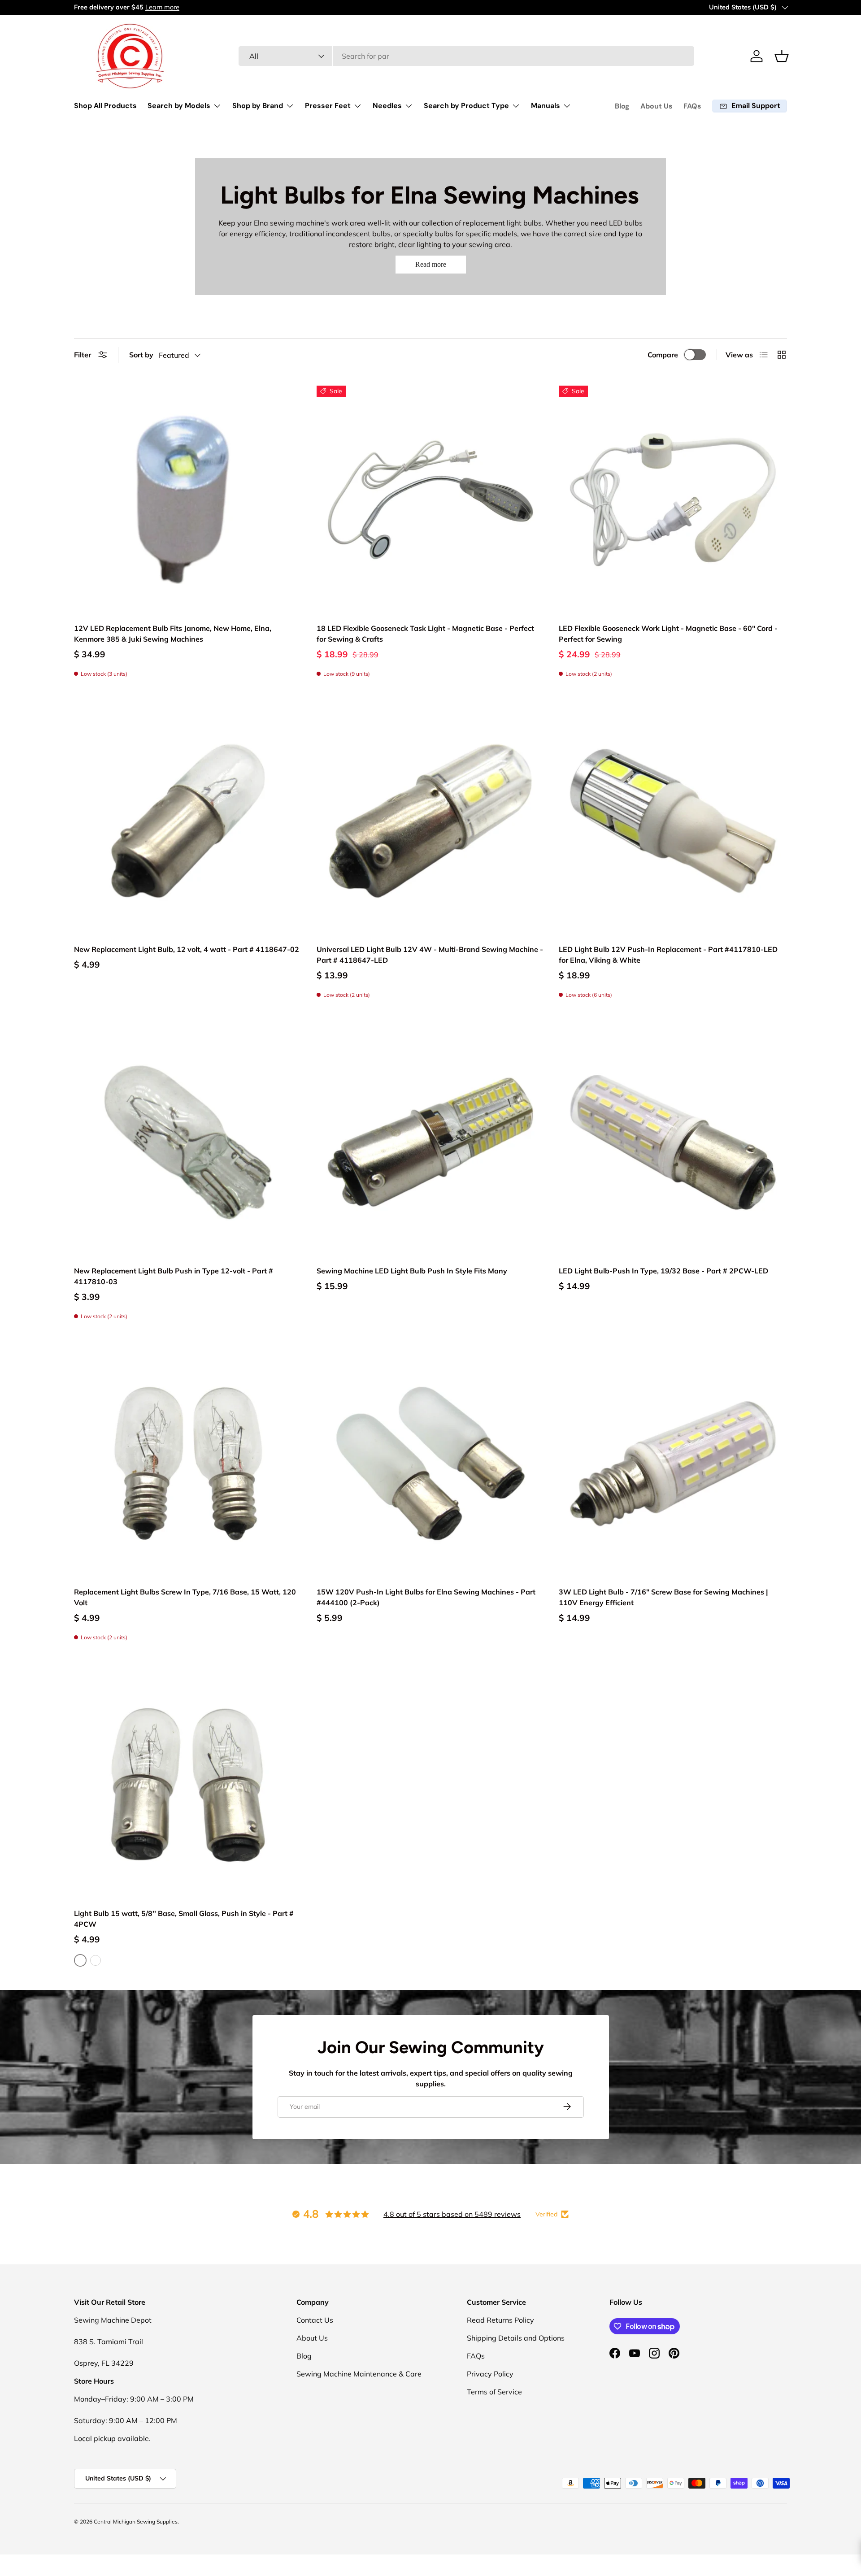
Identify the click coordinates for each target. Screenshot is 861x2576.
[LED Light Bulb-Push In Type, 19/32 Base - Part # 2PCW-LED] (673, 1142)
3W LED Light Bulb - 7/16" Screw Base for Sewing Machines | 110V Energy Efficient (663, 1597)
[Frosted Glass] (96, 1960)
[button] (782, 56)
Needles (387, 106)
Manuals (546, 106)
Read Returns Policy (500, 2320)
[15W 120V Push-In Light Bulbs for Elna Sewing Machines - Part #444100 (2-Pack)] (431, 1464)
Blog (622, 106)
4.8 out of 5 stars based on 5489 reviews (452, 2214)
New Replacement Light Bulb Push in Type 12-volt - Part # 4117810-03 (174, 1276)
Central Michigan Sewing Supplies (136, 2522)
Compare (663, 355)
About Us (657, 106)
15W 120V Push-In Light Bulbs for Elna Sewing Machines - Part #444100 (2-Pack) (426, 1597)
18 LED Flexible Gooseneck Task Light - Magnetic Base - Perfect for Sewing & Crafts (425, 634)
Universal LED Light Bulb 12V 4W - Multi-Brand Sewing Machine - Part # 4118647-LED (430, 955)
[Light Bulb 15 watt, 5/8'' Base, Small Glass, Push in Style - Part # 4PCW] (188, 1785)
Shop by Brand (258, 106)
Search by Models (179, 106)
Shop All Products (105, 106)
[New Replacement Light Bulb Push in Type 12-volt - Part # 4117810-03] (188, 1142)
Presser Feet (328, 106)
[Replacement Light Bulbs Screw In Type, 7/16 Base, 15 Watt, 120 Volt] (188, 1464)
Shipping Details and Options (516, 2338)
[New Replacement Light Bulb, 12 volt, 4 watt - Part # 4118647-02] (188, 821)
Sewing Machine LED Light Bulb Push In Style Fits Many (412, 1271)
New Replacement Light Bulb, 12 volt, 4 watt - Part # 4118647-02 (187, 949)
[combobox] (467, 56)
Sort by (141, 355)
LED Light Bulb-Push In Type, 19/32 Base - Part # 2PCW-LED (663, 1271)
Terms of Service (494, 2392)
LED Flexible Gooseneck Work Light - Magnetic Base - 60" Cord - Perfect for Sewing (668, 634)
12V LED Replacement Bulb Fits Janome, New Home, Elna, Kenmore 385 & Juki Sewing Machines (173, 634)
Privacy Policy (490, 2374)
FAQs (692, 106)
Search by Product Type (466, 106)
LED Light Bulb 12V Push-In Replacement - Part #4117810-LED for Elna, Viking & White (668, 955)
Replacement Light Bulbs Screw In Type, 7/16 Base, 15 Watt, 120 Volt (185, 1597)
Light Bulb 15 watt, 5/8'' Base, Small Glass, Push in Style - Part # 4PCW (184, 1919)
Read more (431, 264)
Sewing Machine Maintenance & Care (359, 2374)
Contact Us (315, 2320)
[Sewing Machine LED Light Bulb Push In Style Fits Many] (431, 1142)
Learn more (162, 7)
